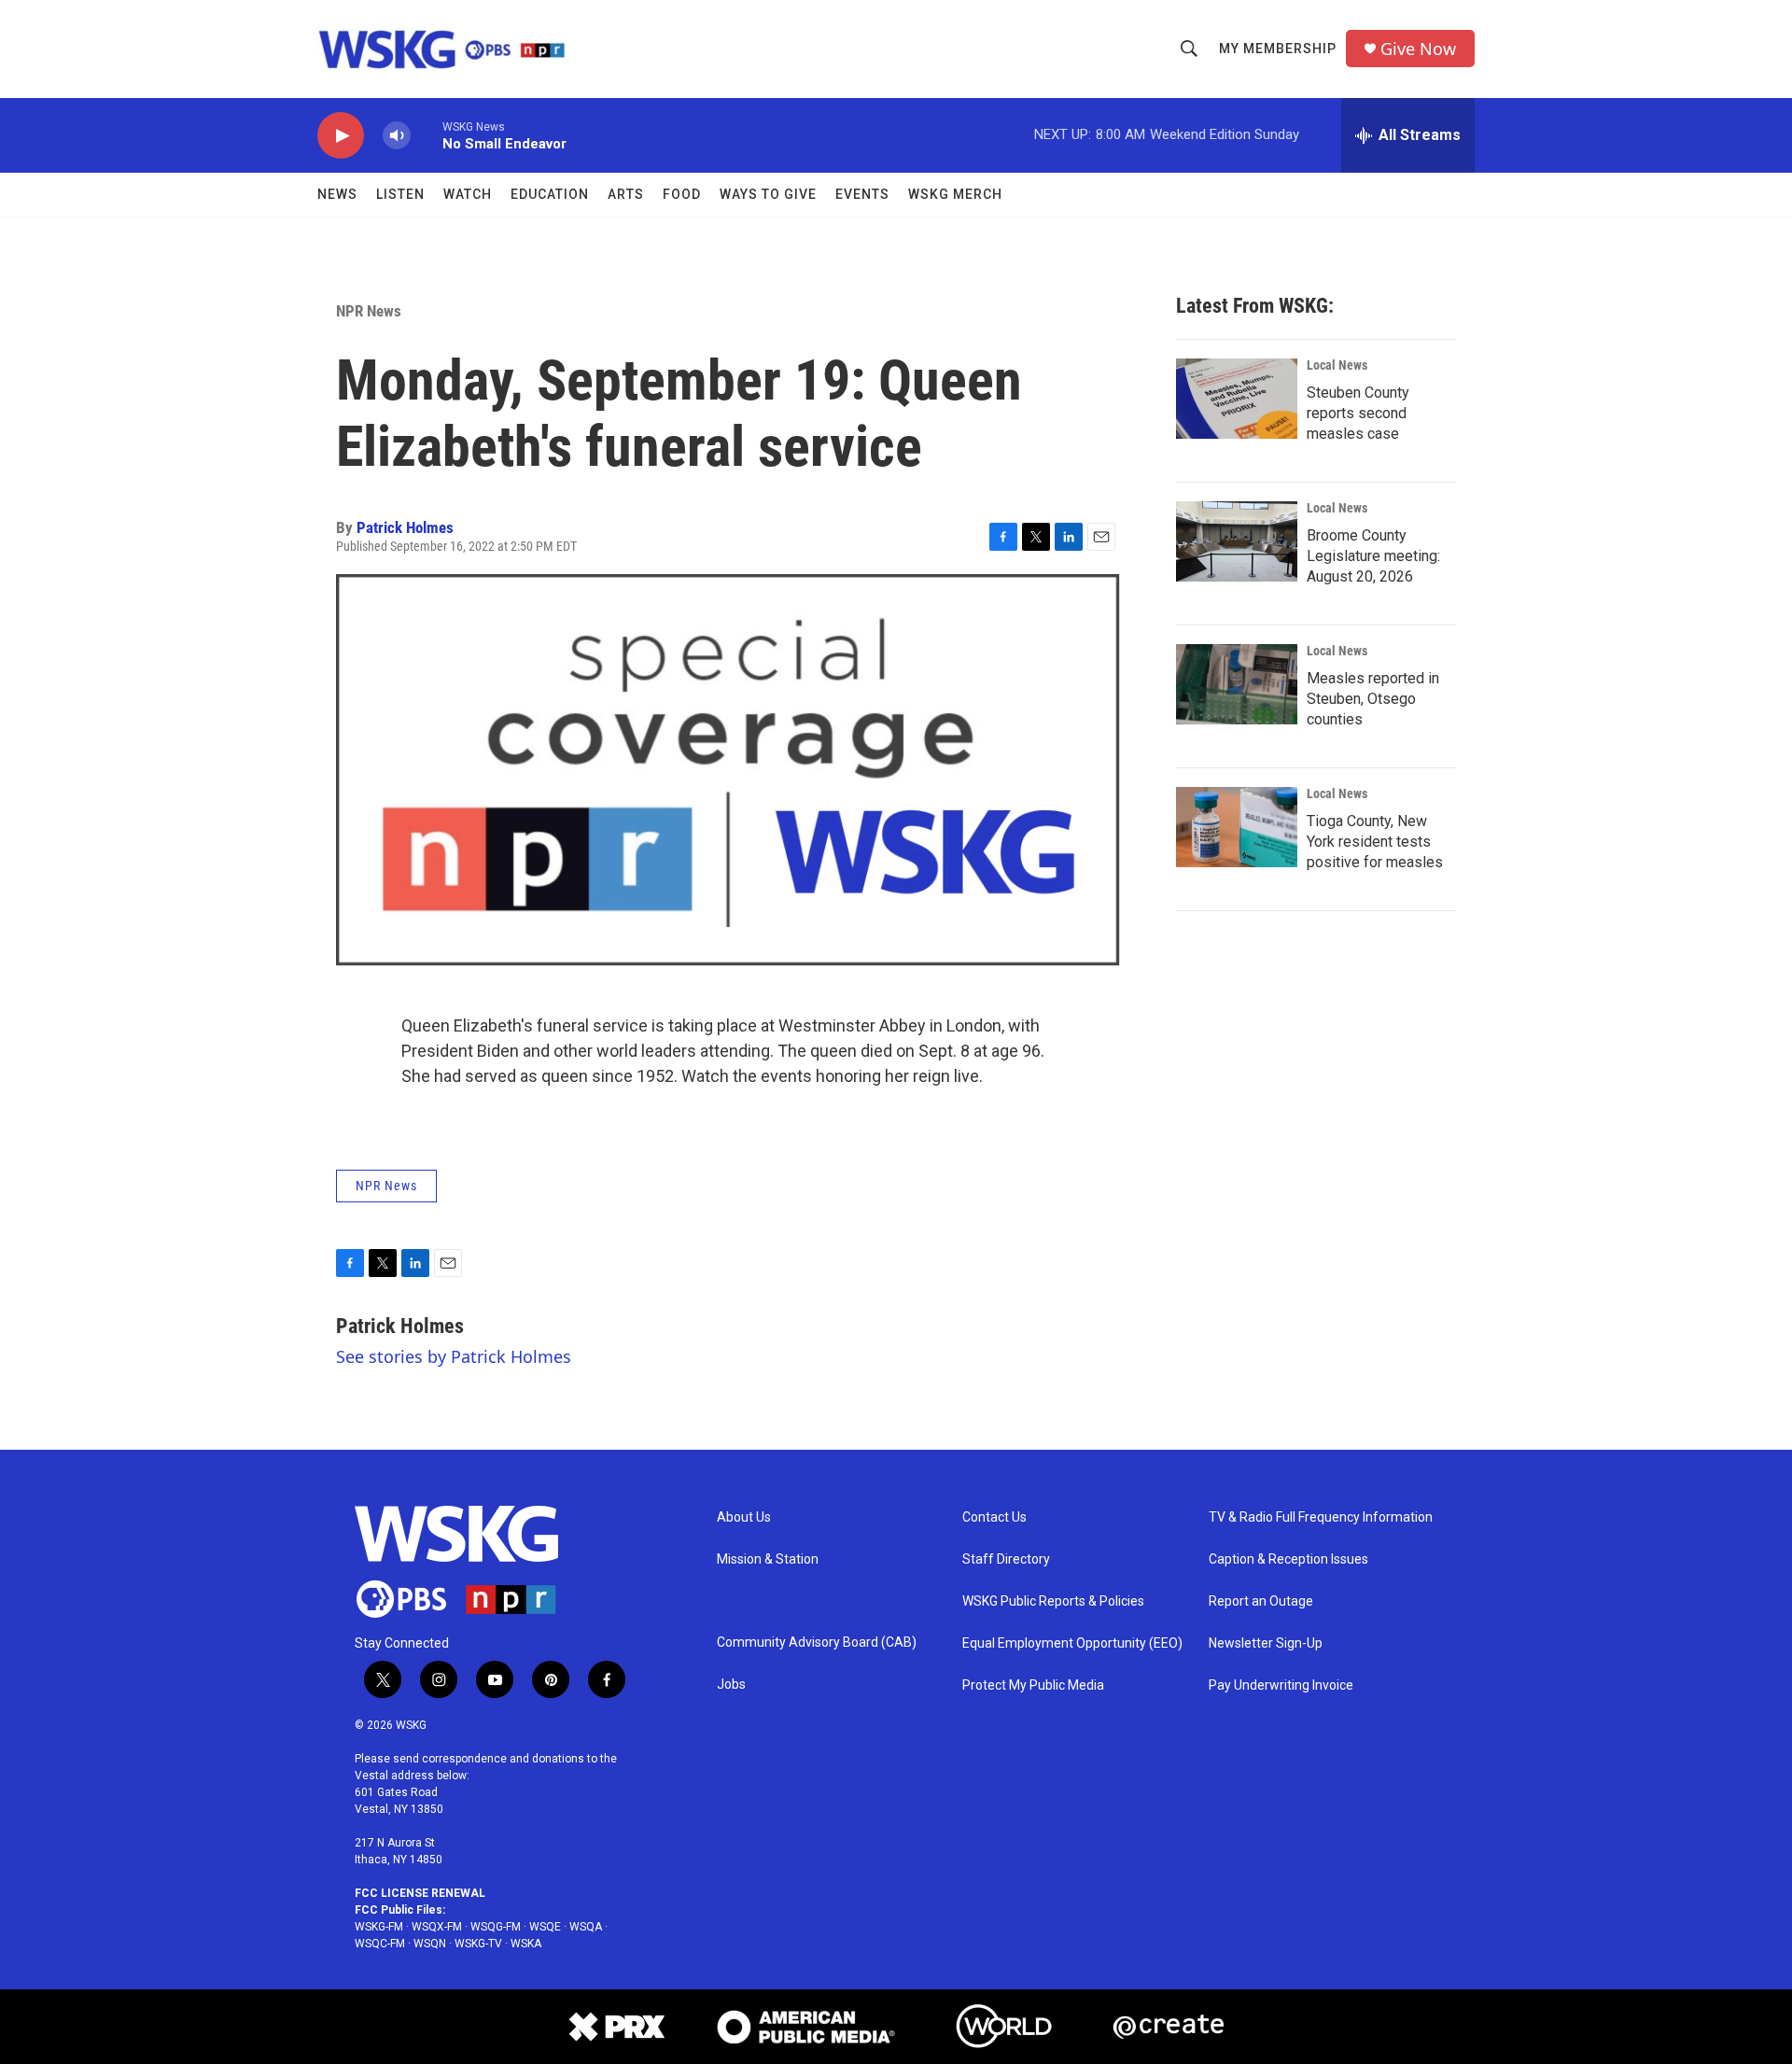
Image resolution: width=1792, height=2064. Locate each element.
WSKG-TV (478, 1944)
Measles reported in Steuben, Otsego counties (1373, 699)
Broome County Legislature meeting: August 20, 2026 (1373, 556)
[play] (341, 136)
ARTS (626, 194)
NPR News (369, 311)
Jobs (731, 1685)
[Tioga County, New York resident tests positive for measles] (1237, 827)
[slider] (427, 135)
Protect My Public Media (1033, 1685)
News (337, 194)
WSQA (586, 1927)
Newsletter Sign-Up (1266, 1643)
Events (862, 194)
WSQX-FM (437, 1927)
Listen (400, 194)
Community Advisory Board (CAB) (817, 1643)
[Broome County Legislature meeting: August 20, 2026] (1237, 541)
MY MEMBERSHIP (1278, 49)
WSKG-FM (379, 1927)
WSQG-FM (496, 1927)
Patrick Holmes (405, 527)
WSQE (545, 1927)
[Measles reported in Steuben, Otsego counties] (1237, 684)
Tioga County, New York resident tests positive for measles (1375, 842)
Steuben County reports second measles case (1358, 413)
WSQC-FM (380, 1944)
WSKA (526, 1944)
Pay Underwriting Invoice (1281, 1685)
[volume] (397, 136)
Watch (468, 194)
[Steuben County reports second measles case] (1237, 399)
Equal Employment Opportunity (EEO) (1072, 1643)
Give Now (1418, 49)
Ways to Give (768, 194)
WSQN (430, 1944)
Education (550, 194)
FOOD (682, 194)
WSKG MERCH (955, 194)
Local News (1337, 365)
